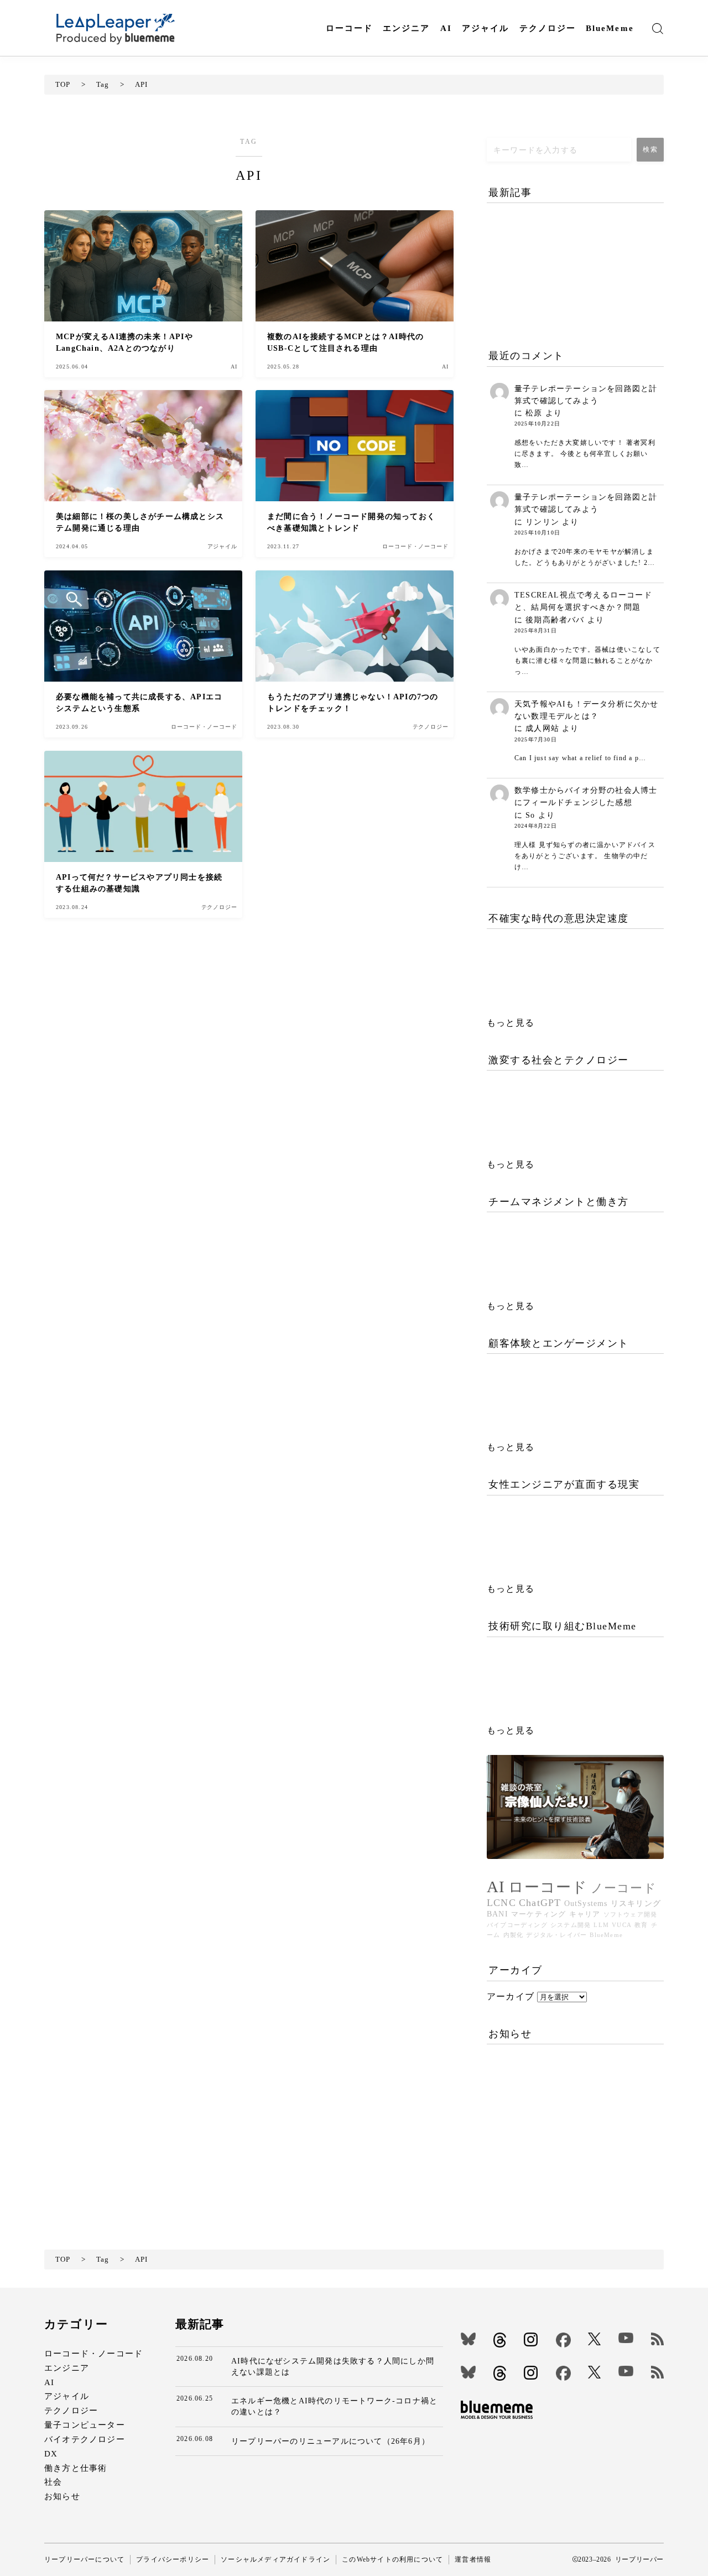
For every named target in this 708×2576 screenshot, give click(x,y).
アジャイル (486, 28)
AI (446, 28)
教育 (641, 1925)
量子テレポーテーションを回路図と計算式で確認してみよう (586, 395)
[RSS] (657, 2339)
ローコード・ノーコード (93, 2353)
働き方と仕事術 (76, 2468)
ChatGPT (540, 1903)
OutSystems (586, 1903)
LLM (601, 1925)
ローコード (350, 28)
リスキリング (636, 1903)
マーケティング (538, 1914)
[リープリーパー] (115, 28)
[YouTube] (626, 2338)
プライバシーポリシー (173, 2559)
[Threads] (500, 2340)
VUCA (622, 1925)
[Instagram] (531, 2339)
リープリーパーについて (84, 2559)
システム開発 (571, 1925)
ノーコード (624, 1888)
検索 (650, 149)
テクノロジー (548, 28)
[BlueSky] (468, 2339)
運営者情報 (473, 2559)
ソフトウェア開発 (631, 1915)
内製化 (514, 1935)
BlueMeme (610, 28)
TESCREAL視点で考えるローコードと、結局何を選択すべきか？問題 (583, 601)
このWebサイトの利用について (392, 2559)
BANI (498, 1914)
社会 (53, 2482)
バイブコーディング (517, 1925)
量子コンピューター (85, 2425)
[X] (594, 2339)
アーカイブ (511, 1996)
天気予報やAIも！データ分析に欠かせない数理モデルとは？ (587, 710)
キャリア (585, 1914)
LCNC (501, 1903)
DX (51, 2453)
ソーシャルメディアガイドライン (275, 2559)
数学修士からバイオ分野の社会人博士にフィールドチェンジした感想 (586, 796)
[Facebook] (563, 2340)
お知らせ (62, 2496)
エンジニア (407, 28)
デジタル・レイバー (556, 1935)
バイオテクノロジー (85, 2439)
